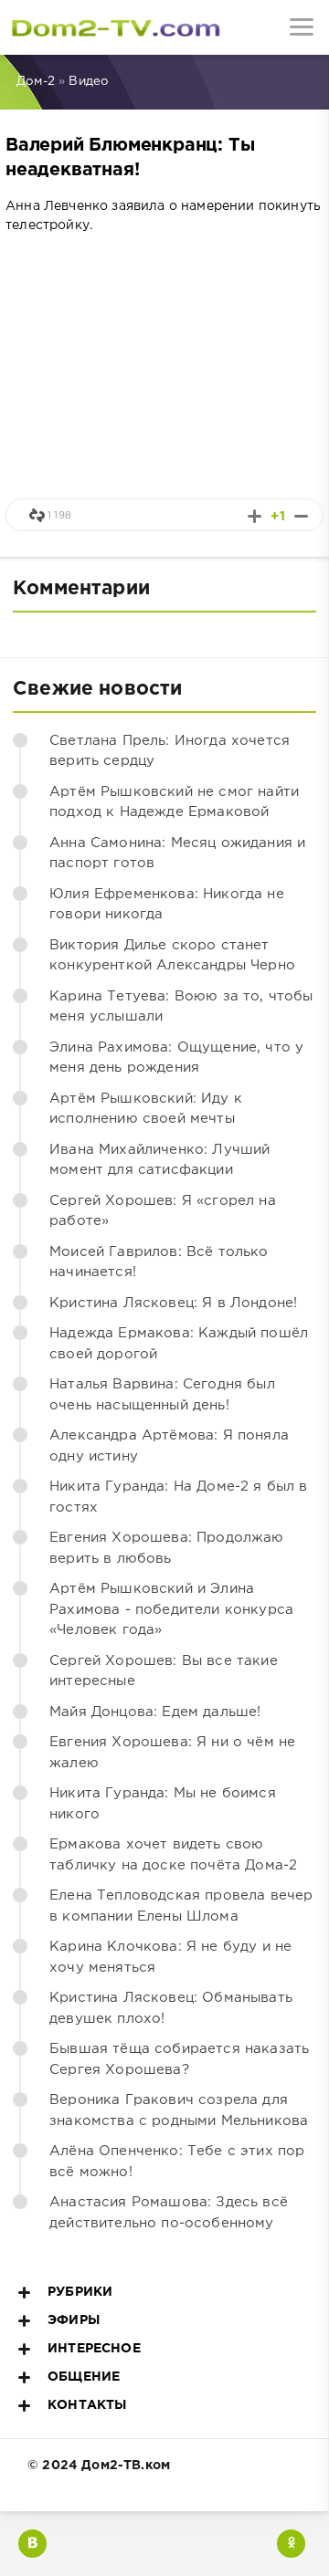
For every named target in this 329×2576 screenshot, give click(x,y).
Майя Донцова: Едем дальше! (155, 1712)
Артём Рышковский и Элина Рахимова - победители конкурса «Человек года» (171, 1609)
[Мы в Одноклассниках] (291, 2544)
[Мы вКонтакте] (32, 2544)
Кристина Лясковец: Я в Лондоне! (173, 1303)
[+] (255, 516)
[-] (301, 516)
